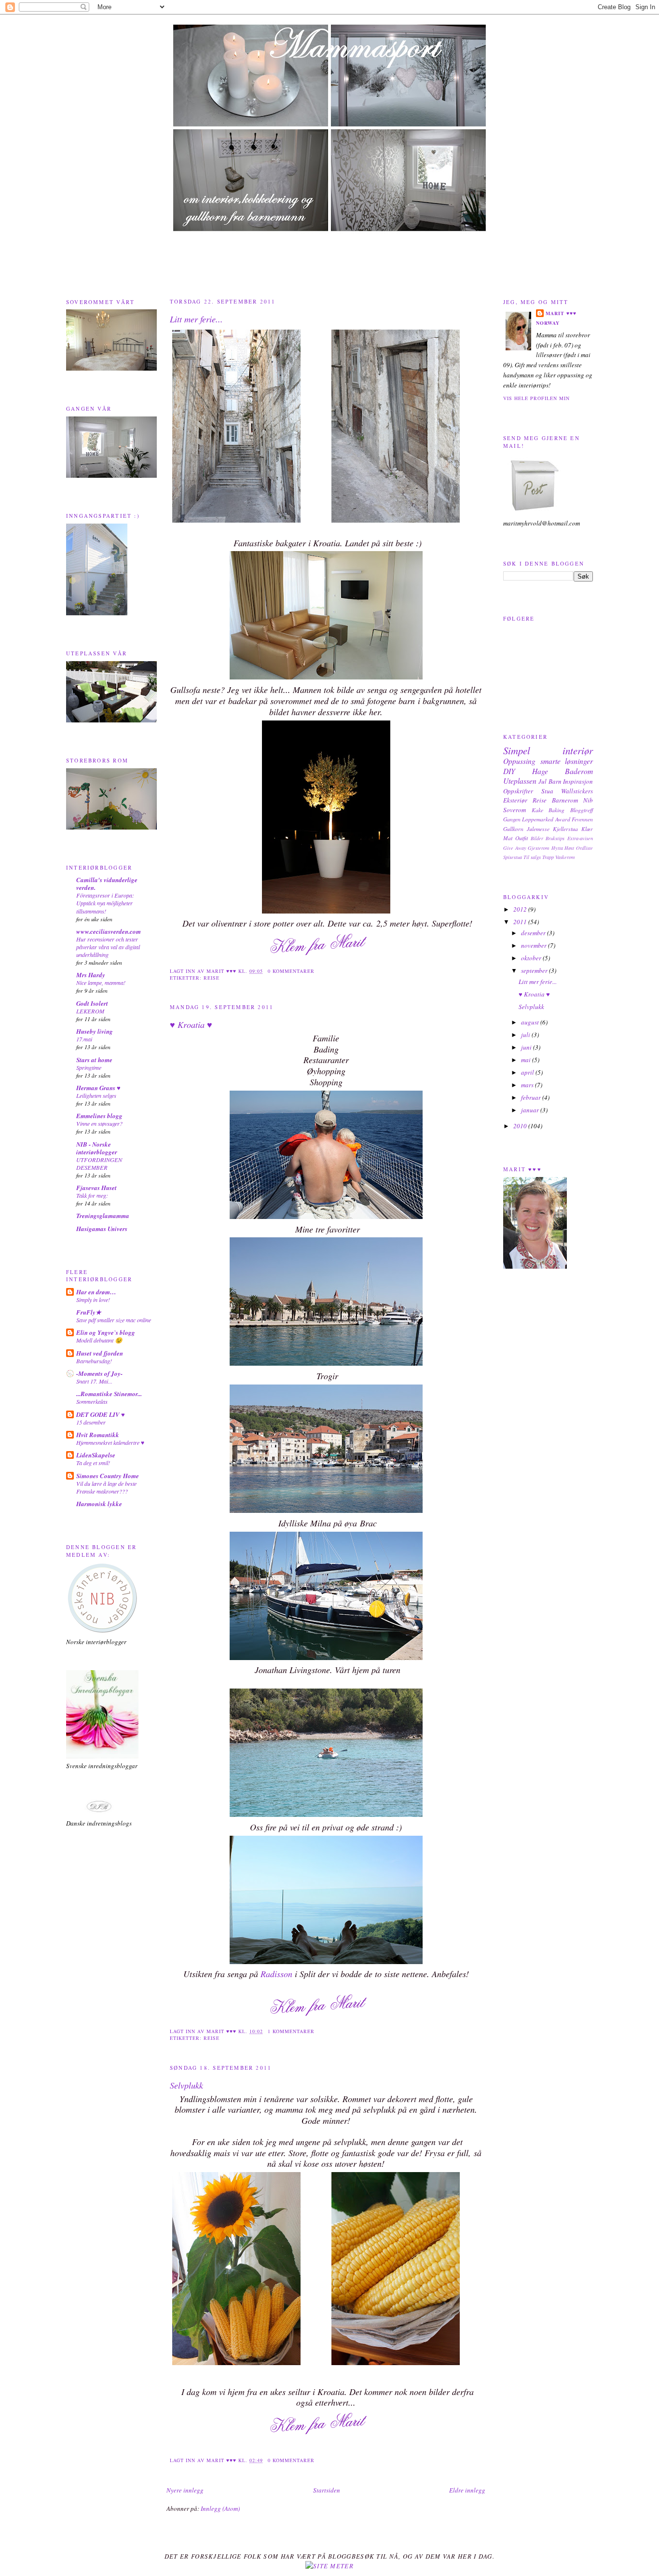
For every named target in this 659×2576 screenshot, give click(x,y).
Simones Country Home (108, 1476)
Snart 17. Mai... (94, 1381)
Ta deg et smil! (93, 1463)
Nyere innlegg (185, 2490)
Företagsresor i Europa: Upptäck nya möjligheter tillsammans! (105, 903)
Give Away (515, 848)
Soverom (515, 810)
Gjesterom (539, 848)
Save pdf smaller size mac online (114, 1320)
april (528, 1072)
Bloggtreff (582, 810)
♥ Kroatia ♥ (191, 1025)
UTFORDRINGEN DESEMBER (99, 1163)
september (535, 970)
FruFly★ (89, 1312)
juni (527, 1047)
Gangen (512, 819)
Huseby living (95, 1031)
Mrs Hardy (91, 975)
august (531, 1022)
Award (563, 819)
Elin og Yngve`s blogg (106, 1332)
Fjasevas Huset (96, 1188)
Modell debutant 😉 (99, 1340)
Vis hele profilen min (536, 398)
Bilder (537, 838)
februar (532, 1097)
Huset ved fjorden (100, 1353)
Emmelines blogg (99, 1116)
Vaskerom (565, 857)
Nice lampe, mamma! (101, 983)
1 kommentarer (291, 2031)
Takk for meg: (92, 1195)
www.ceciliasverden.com (109, 931)
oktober (532, 958)
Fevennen (582, 819)
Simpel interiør (548, 750)
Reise (212, 978)
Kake (537, 810)
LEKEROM (90, 1011)
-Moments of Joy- (99, 1373)
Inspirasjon (578, 781)
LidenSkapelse (96, 1455)
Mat (508, 838)
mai (527, 1060)
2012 (521, 909)
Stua (547, 791)
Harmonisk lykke (99, 1504)
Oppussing (519, 761)
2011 (521, 922)
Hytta (557, 848)
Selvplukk (186, 2085)
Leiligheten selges (96, 1095)
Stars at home (94, 1060)
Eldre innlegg (467, 2490)
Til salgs (532, 857)
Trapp (548, 857)
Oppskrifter (518, 791)
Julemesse (538, 829)
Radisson (276, 1974)
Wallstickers (577, 791)
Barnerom (565, 800)
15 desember (91, 1422)
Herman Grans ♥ (98, 1088)
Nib (588, 800)
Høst (569, 848)
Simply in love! (93, 1300)
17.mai (84, 1039)
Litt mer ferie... (196, 319)
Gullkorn (513, 829)
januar (531, 1110)
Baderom (579, 771)
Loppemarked (538, 819)
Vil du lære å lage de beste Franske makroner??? (106, 1487)
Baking (556, 810)
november (535, 945)
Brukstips (555, 838)
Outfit (522, 838)
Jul (542, 781)
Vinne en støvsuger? (99, 1123)
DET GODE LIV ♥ (101, 1414)
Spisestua (513, 857)
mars (528, 1085)
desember (534, 933)
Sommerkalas (92, 1401)
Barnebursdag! (94, 1361)
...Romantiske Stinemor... (109, 1394)
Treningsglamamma (103, 1216)
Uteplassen (520, 781)
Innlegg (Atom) (220, 2508)
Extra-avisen (580, 838)
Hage (540, 771)
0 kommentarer (291, 971)
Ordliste (584, 848)
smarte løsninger (567, 761)
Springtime (89, 1067)
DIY (509, 771)
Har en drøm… (96, 1292)
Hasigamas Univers (102, 1229)
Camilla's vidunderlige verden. (107, 884)
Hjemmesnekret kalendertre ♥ (110, 1442)
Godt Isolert (92, 1003)
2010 (521, 1126)
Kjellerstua (565, 829)
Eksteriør (515, 800)
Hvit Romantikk (98, 1435)
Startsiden (327, 2490)
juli (526, 1035)
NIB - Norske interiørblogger (97, 1148)
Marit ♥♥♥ (561, 313)
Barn (555, 781)
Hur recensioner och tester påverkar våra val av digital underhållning (108, 947)
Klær (587, 829)
